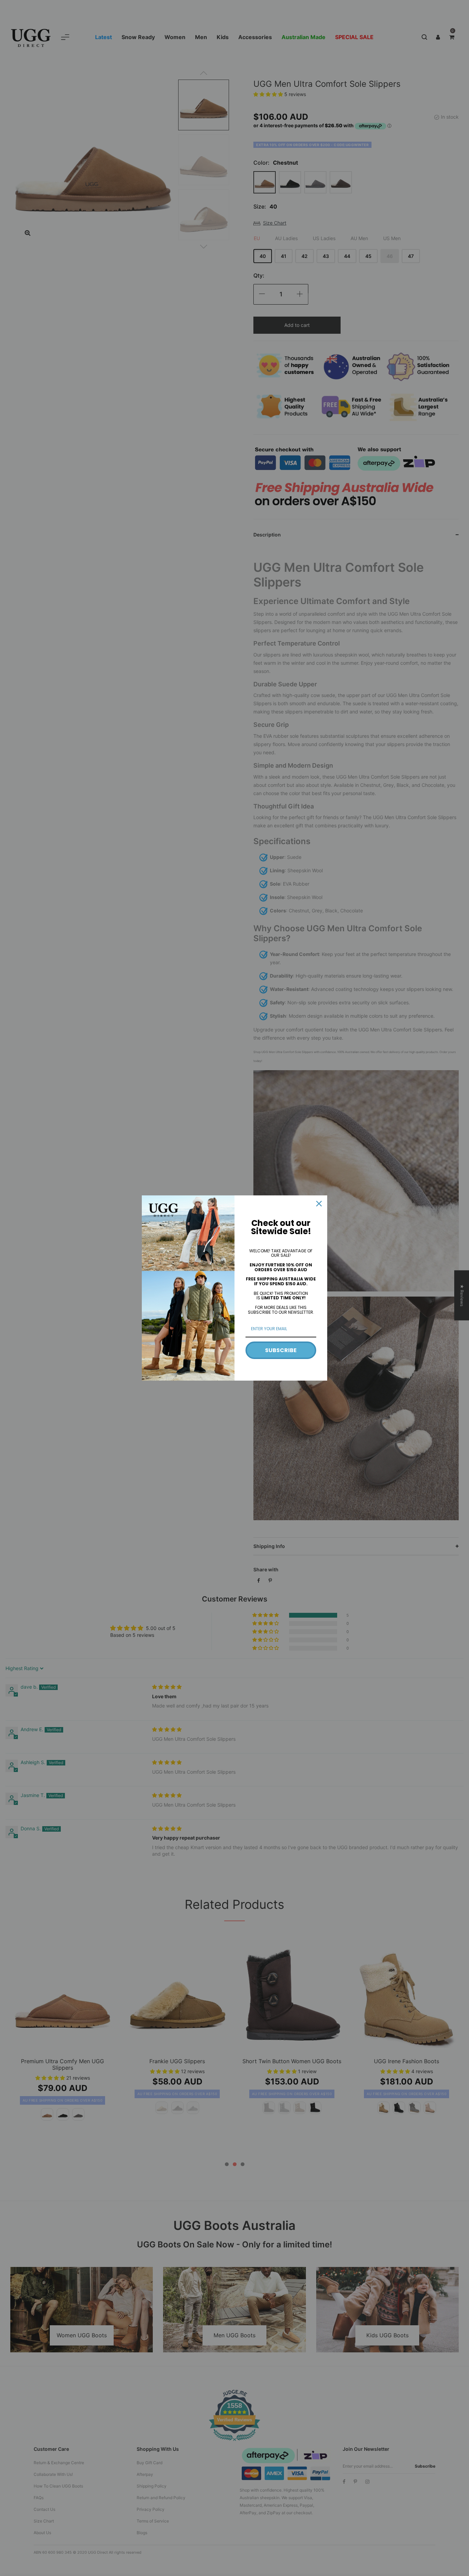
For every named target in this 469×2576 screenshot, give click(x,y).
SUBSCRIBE (281, 1350)
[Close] (319, 1204)
